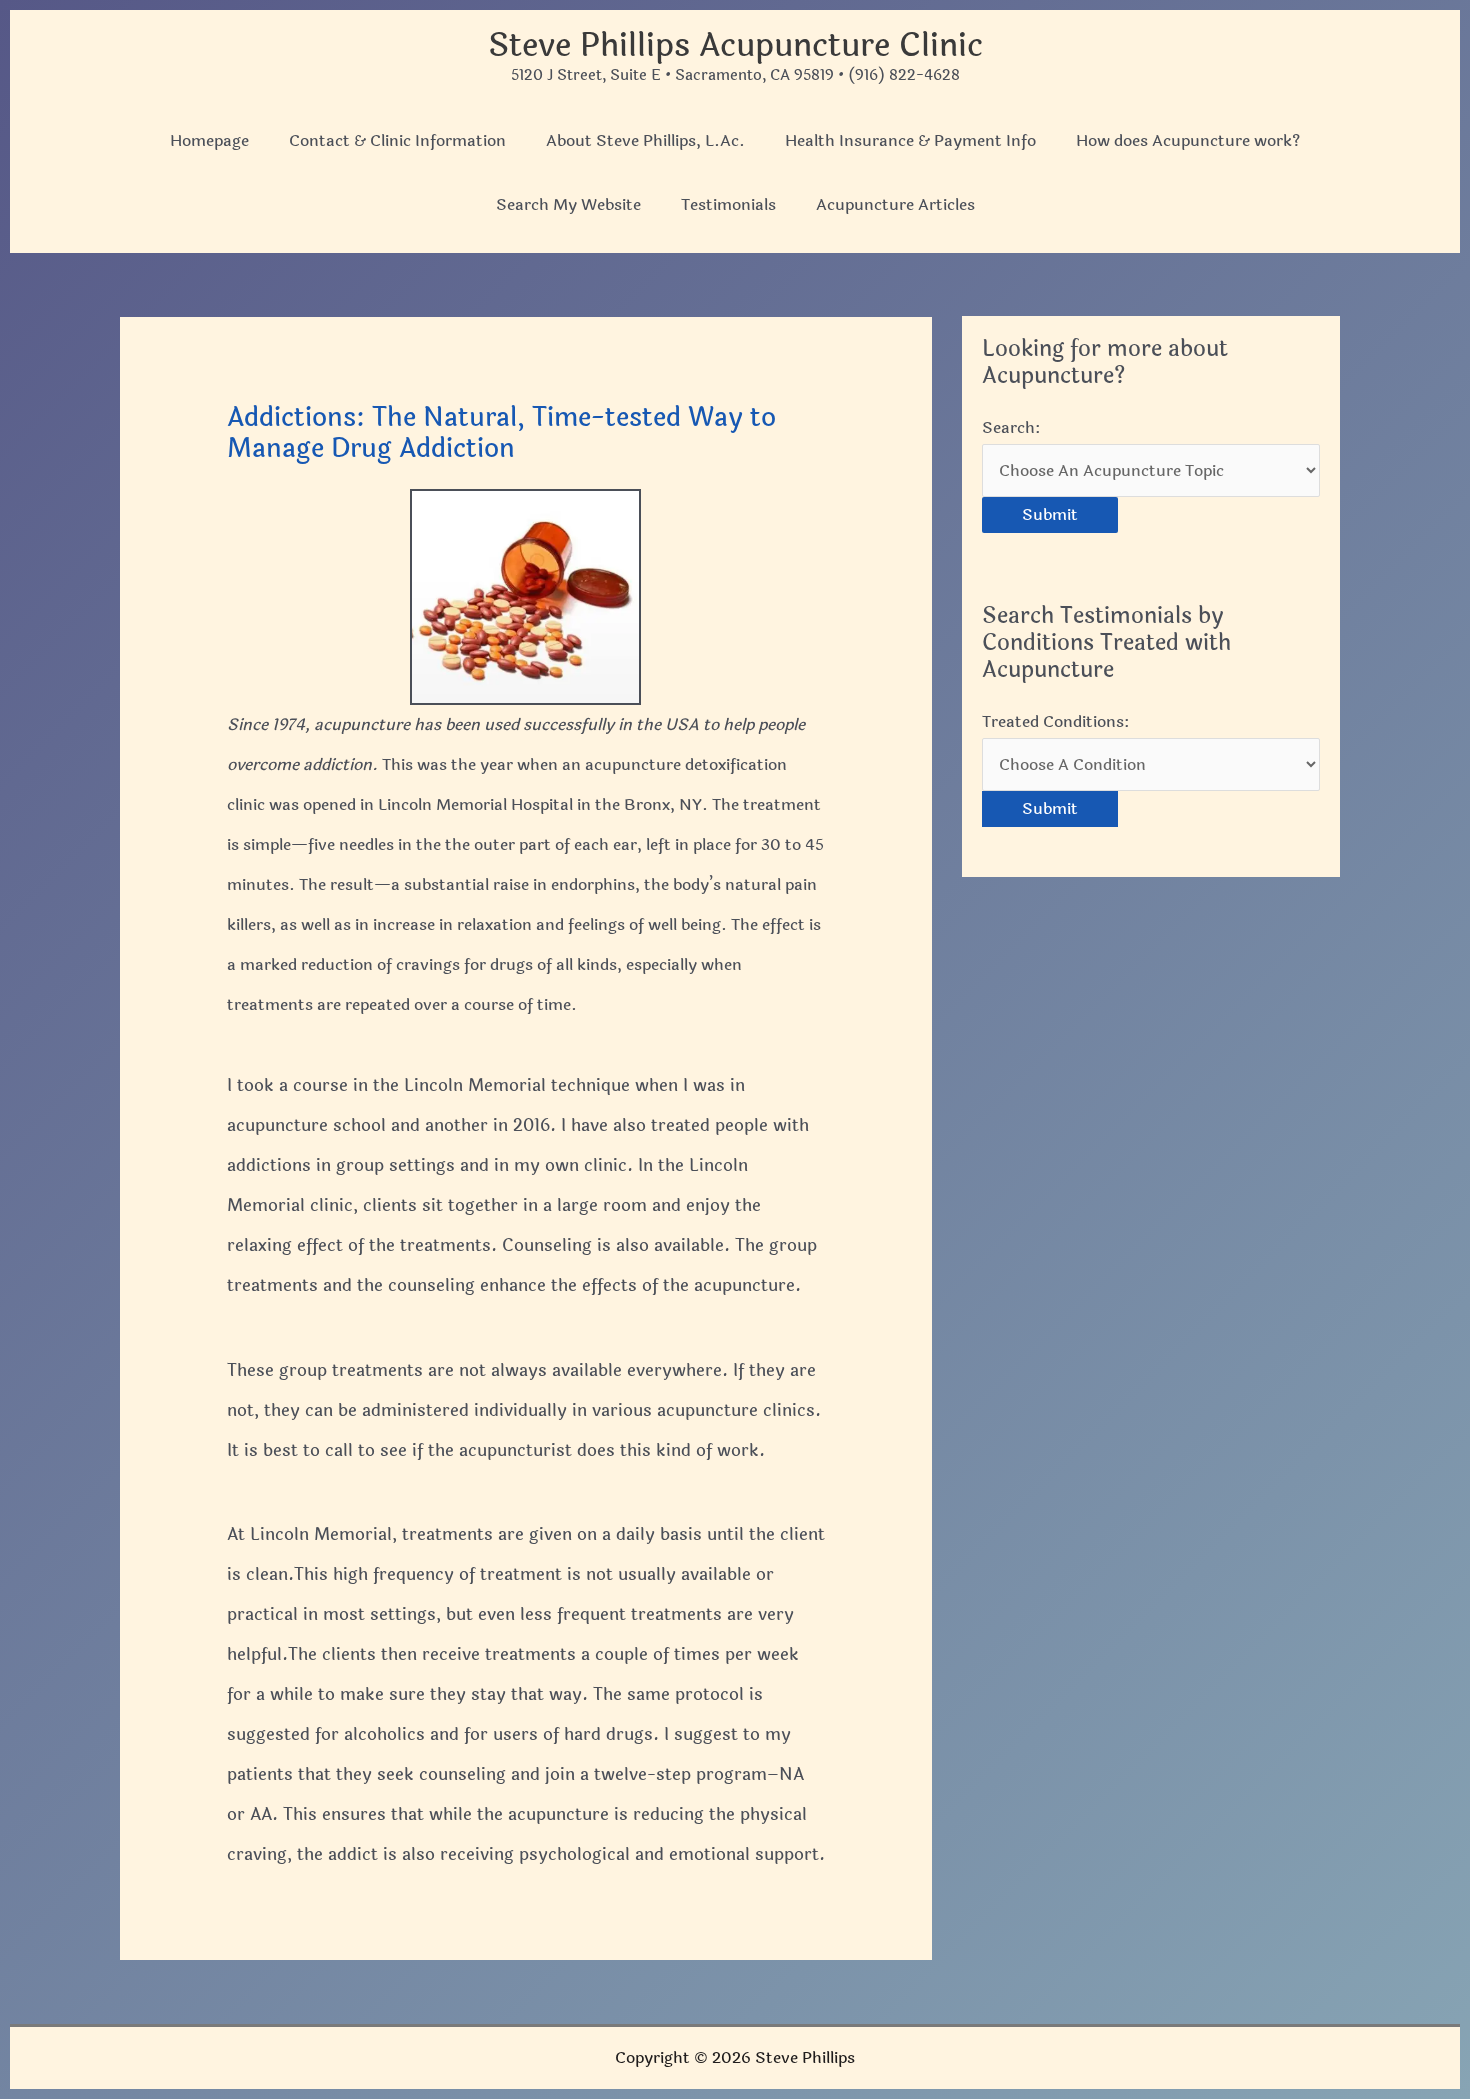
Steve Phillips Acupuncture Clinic (735, 45)
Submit (1050, 514)
